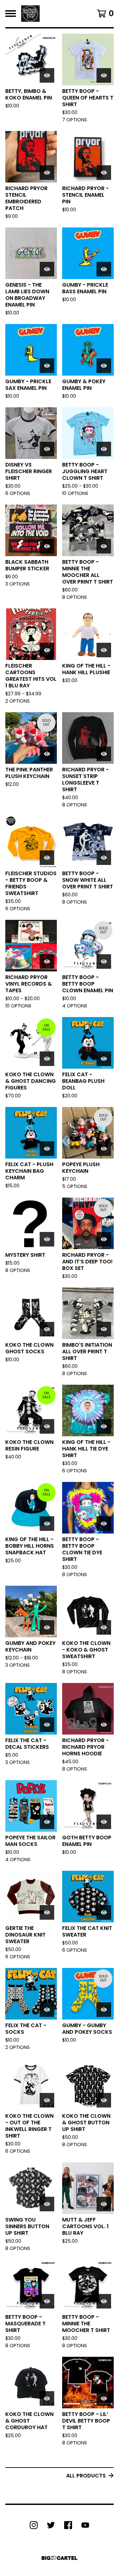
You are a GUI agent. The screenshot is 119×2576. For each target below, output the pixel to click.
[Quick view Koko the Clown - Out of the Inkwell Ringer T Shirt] (47, 2100)
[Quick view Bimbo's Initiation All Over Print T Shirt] (104, 1329)
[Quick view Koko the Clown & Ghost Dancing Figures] (47, 1059)
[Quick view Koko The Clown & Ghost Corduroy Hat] (47, 2398)
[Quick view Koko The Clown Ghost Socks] (47, 1329)
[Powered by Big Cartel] (59, 2558)
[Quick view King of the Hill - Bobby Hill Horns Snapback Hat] (47, 1524)
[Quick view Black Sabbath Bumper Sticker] (47, 546)
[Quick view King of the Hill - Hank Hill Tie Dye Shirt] (104, 1426)
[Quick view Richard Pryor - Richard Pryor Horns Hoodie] (104, 1725)
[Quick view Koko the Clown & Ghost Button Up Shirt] (104, 2100)
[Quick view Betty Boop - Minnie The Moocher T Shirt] (104, 2301)
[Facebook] (68, 2525)
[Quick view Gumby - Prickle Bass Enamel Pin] (104, 269)
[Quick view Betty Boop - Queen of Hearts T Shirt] (104, 75)
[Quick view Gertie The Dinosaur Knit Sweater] (47, 1912)
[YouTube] (85, 2525)
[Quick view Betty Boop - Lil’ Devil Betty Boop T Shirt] (104, 2398)
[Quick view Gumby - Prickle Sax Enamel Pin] (47, 366)
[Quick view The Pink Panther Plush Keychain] (47, 754)
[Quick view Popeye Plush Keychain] (104, 1149)
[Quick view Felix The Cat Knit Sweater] (104, 1912)
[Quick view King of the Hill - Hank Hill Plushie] (104, 650)
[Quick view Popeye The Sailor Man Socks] (47, 1822)
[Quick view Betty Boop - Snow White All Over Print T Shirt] (104, 858)
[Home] (30, 14)
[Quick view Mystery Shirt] (47, 1239)
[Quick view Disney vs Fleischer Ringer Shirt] (47, 449)
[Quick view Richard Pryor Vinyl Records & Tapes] (47, 961)
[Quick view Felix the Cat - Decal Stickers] (47, 1725)
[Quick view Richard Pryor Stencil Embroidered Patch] (47, 173)
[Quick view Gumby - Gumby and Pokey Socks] (104, 2010)
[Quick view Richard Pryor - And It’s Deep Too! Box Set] (104, 1239)
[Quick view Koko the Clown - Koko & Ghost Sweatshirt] (104, 1627)
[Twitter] (51, 2525)
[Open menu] (11, 14)
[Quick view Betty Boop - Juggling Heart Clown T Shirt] (104, 449)
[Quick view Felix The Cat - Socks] (47, 2010)
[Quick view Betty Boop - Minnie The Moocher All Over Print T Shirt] (104, 546)
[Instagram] (34, 2525)
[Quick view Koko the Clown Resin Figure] (47, 1426)
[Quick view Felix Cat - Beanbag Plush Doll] (104, 1059)
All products (86, 2476)
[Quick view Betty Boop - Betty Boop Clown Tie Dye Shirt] (104, 1524)
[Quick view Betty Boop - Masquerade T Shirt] (47, 2301)
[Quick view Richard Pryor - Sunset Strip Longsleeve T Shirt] (104, 754)
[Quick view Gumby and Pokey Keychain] (47, 1627)
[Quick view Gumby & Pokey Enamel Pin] (104, 366)
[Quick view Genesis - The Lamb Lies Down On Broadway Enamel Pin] (47, 269)
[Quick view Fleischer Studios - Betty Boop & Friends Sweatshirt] (47, 858)
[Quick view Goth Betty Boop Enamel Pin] (104, 1822)
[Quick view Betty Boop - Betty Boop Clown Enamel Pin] (104, 961)
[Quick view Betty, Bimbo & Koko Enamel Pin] (47, 75)
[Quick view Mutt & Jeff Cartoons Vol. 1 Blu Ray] (104, 2204)
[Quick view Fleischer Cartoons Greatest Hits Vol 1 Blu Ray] (47, 650)
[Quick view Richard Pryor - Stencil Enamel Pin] (104, 173)
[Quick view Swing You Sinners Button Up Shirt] (47, 2204)
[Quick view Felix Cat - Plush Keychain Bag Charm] (47, 1149)
